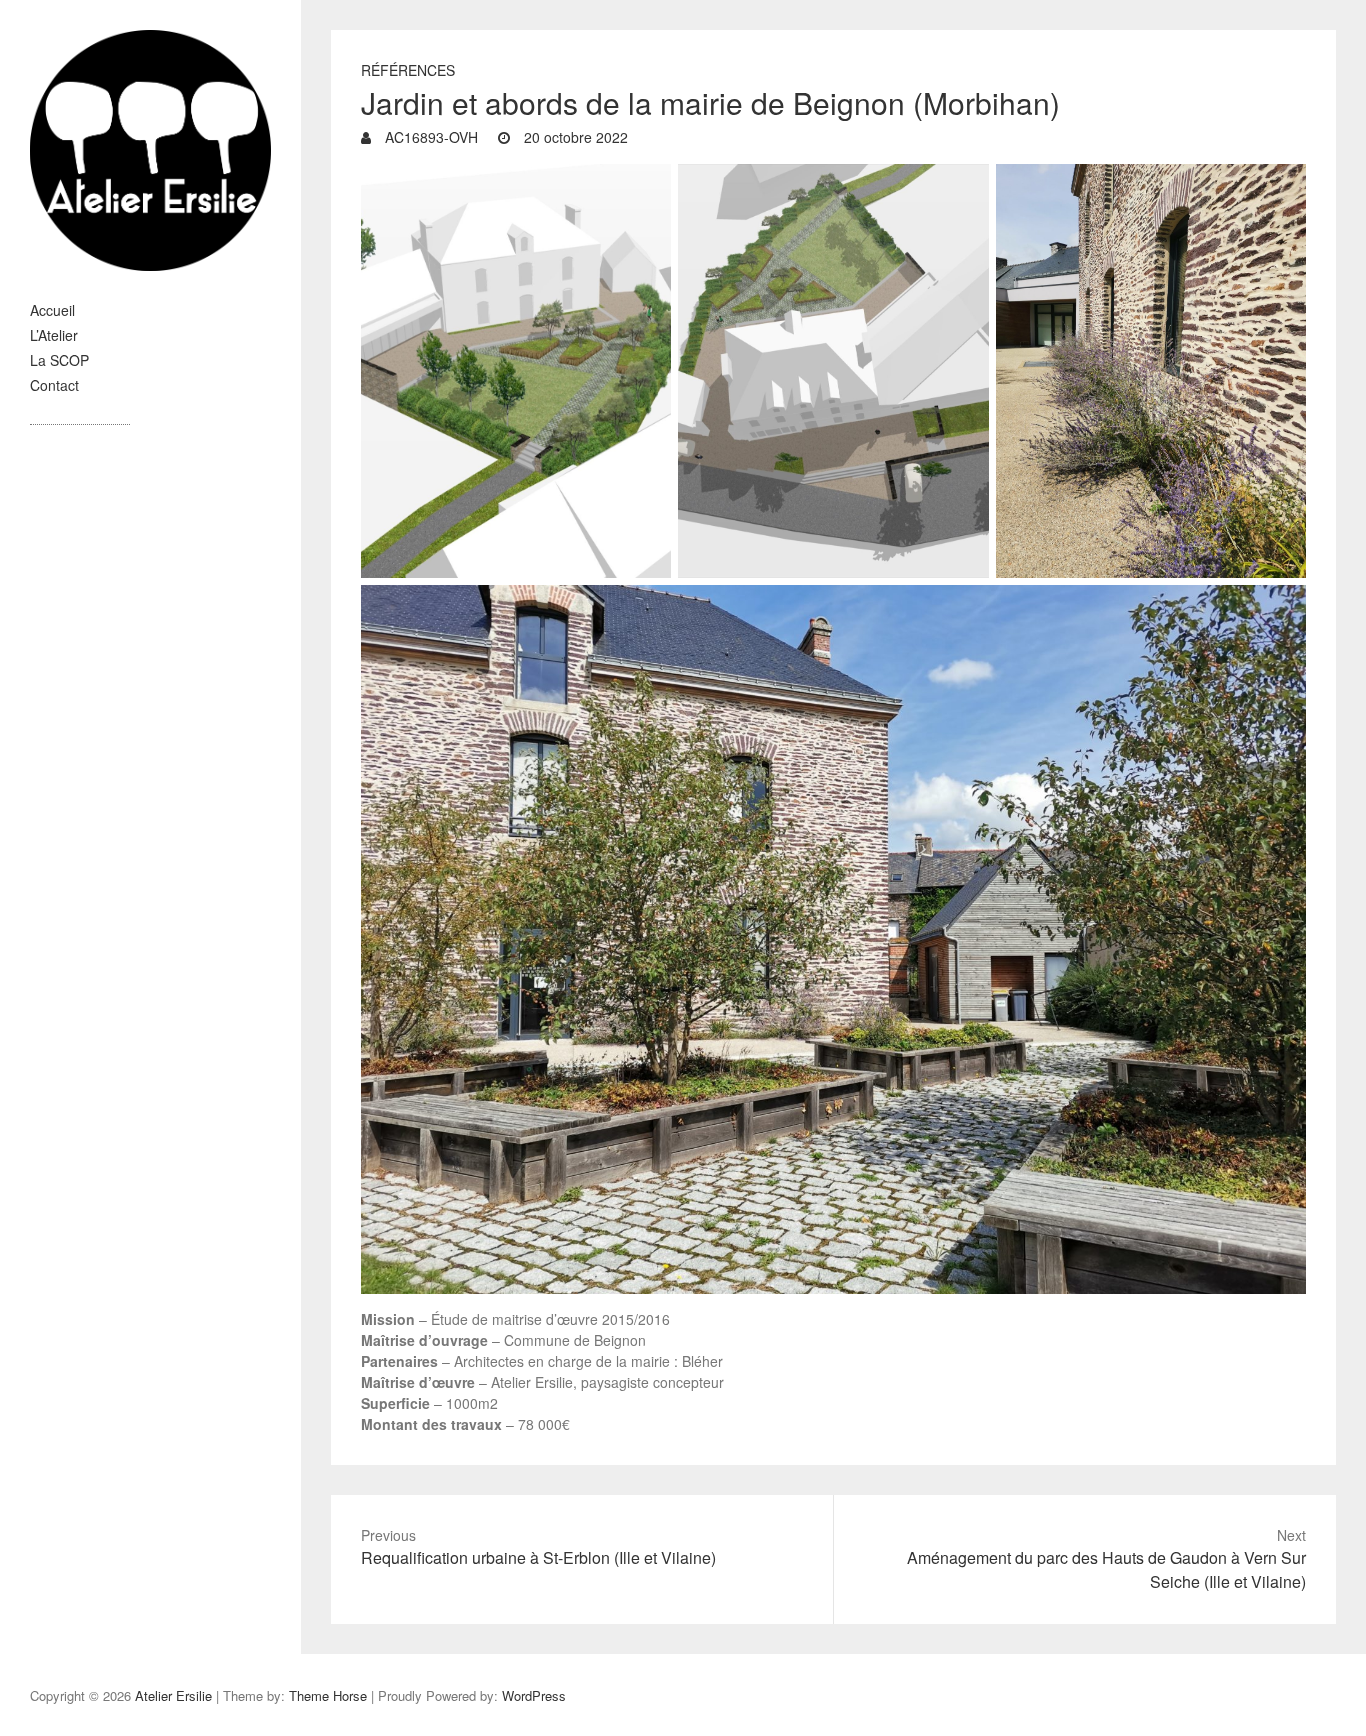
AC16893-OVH (429, 137)
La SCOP (59, 360)
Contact (54, 385)
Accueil (52, 310)
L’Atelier (54, 335)
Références (408, 70)
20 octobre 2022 (574, 137)
